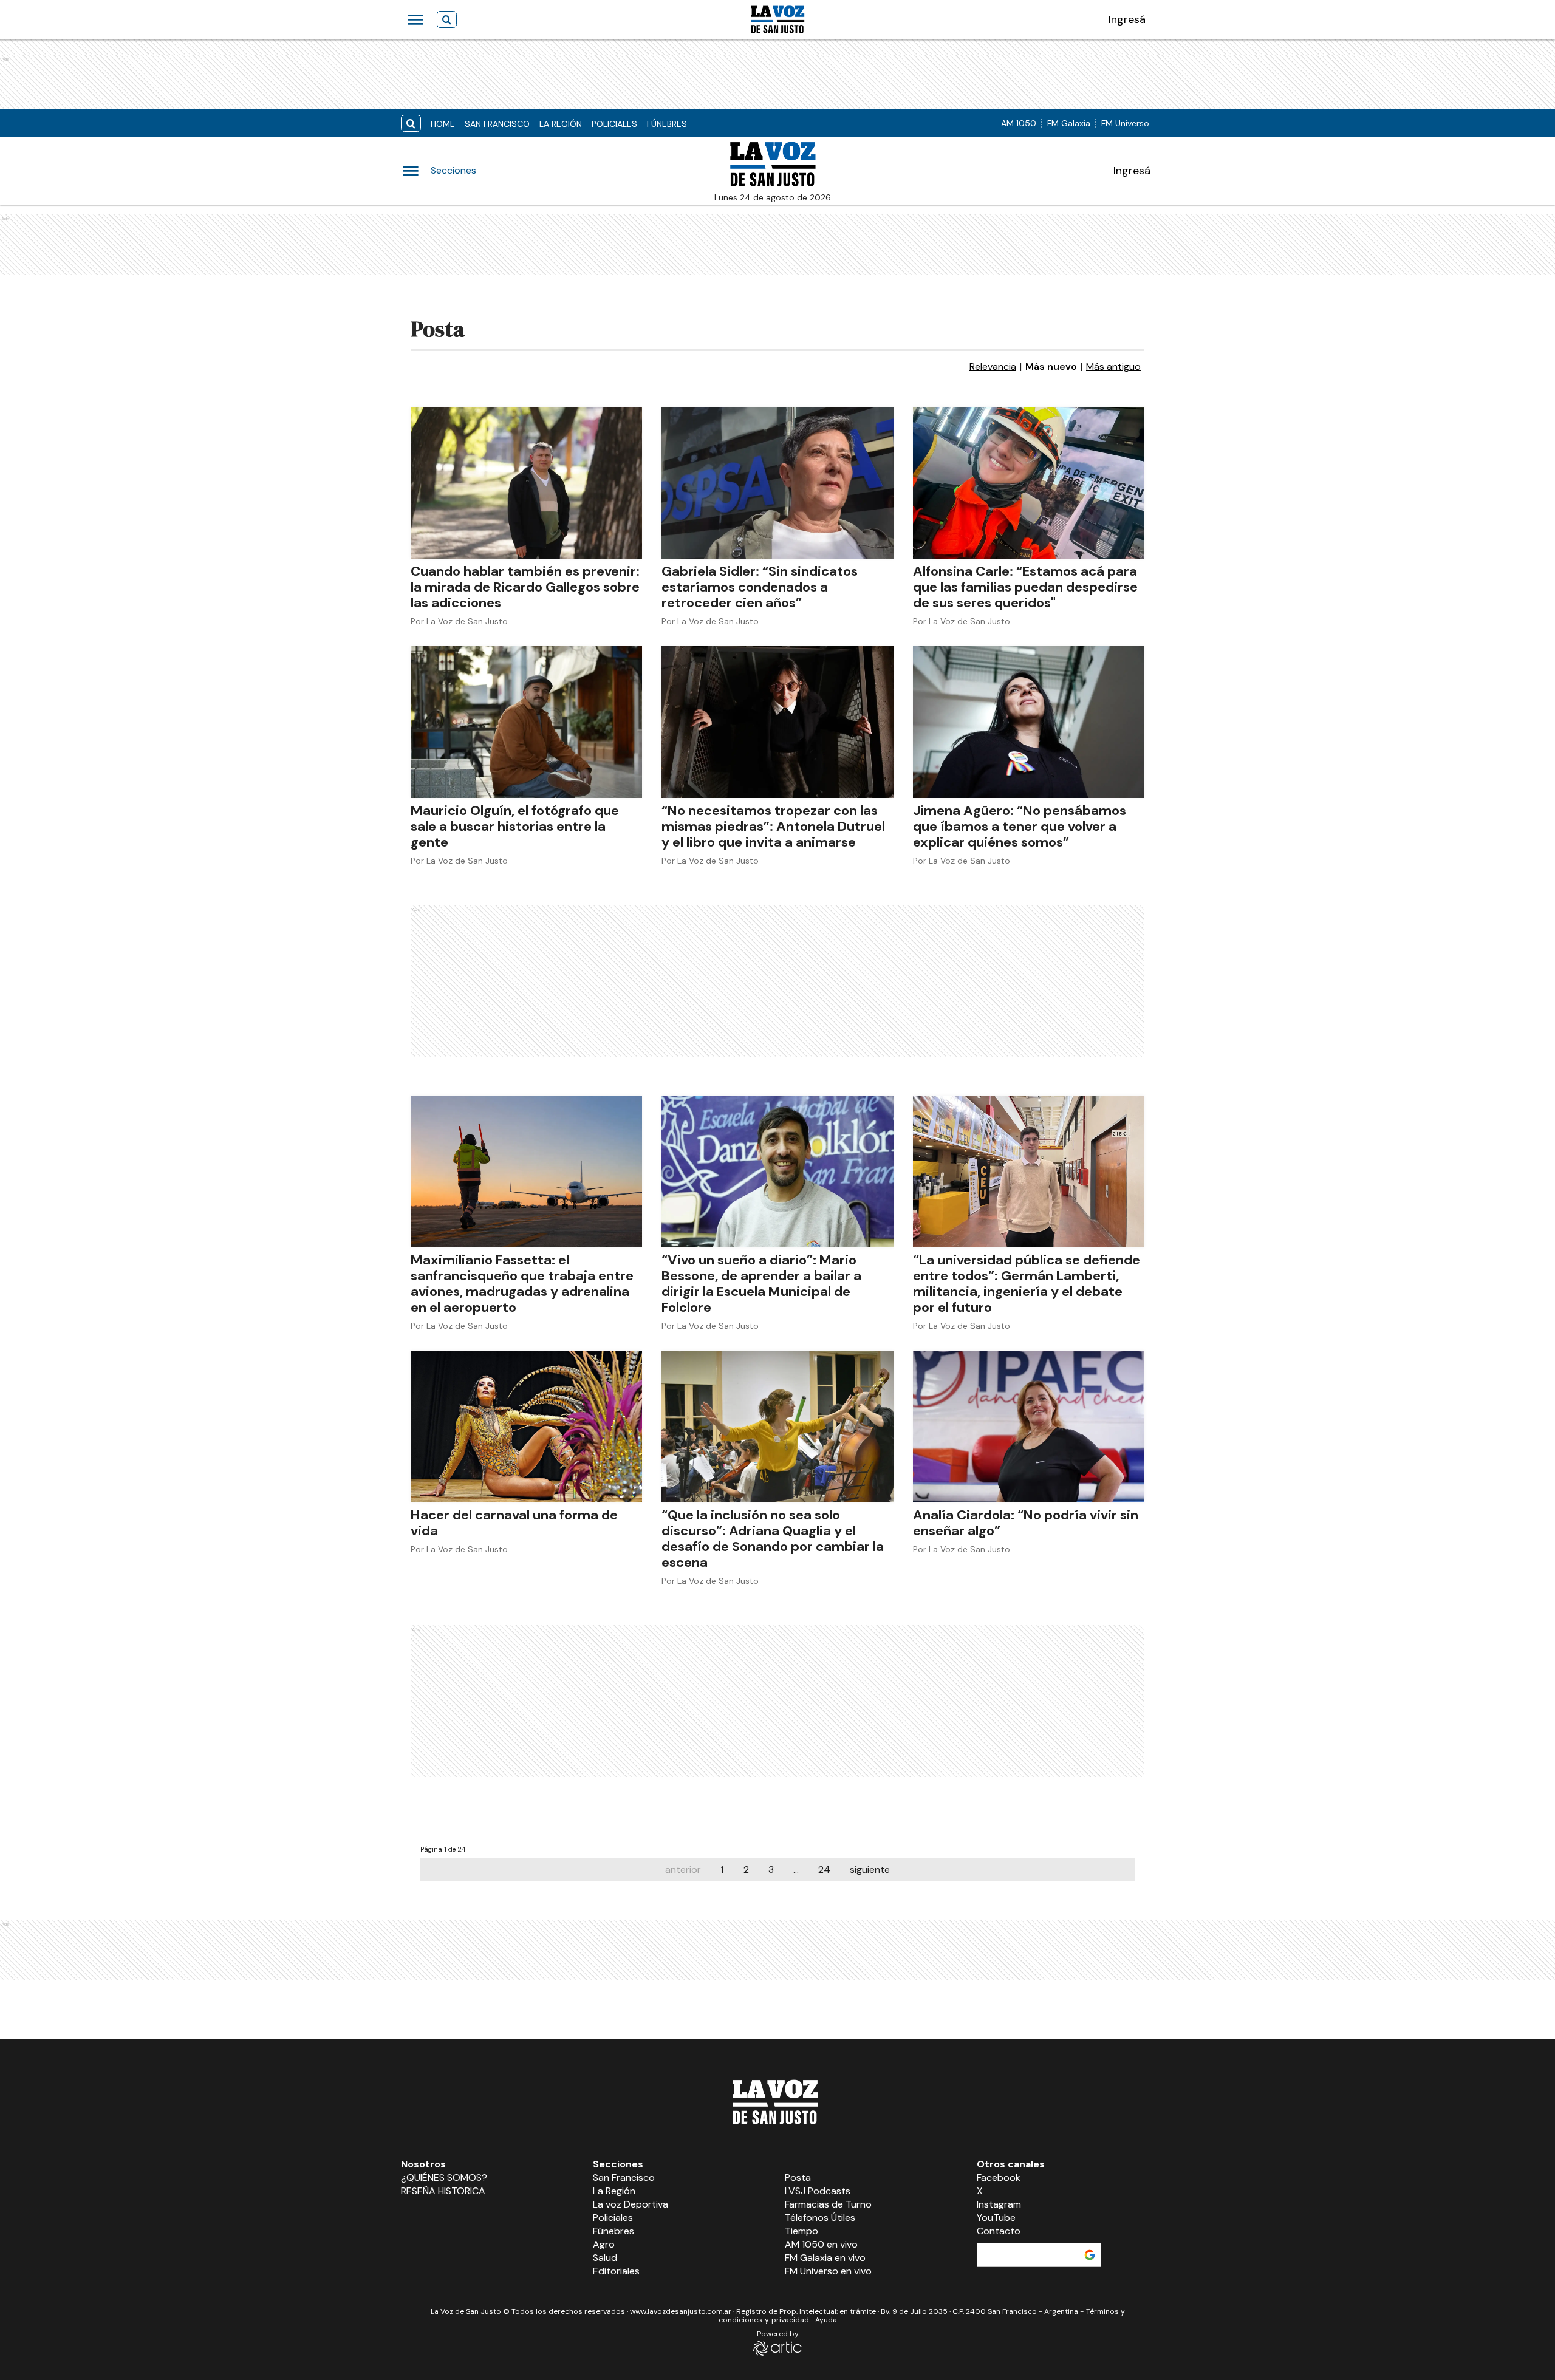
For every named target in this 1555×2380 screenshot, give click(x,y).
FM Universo (1125, 123)
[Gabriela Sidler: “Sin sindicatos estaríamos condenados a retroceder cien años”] (777, 483)
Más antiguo (1113, 367)
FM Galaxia (1069, 123)
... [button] (796, 1870)
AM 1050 (1019, 123)
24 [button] (824, 1870)
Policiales (614, 124)
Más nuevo (1051, 367)
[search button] (411, 124)
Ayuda (826, 2320)
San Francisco (497, 124)
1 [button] (722, 1870)
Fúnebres (667, 124)
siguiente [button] (870, 1870)
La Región (561, 124)
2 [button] (746, 1870)
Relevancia (993, 367)
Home (443, 124)
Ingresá (1132, 171)
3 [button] (771, 1870)
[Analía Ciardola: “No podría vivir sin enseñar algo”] (1029, 1427)
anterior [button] (683, 1870)
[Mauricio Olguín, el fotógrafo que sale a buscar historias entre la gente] (526, 722)
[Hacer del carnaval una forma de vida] (526, 1427)
